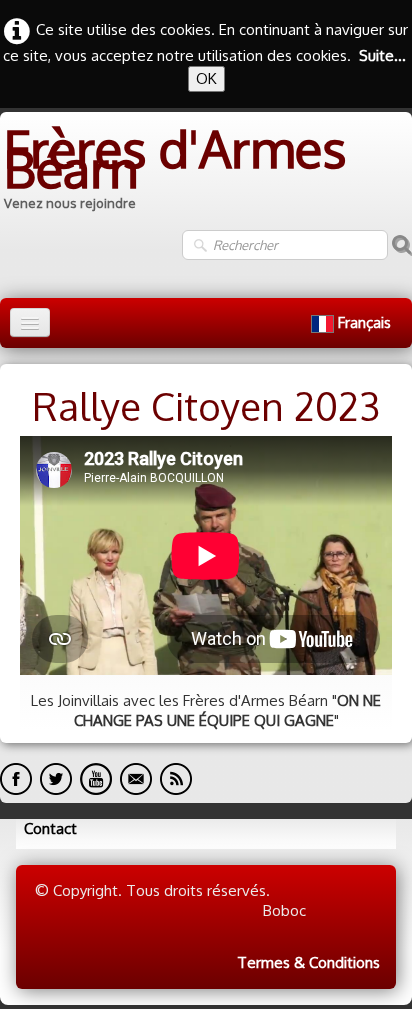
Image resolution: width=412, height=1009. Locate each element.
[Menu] (30, 322)
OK (206, 78)
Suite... (382, 55)
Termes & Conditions (308, 962)
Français (366, 322)
